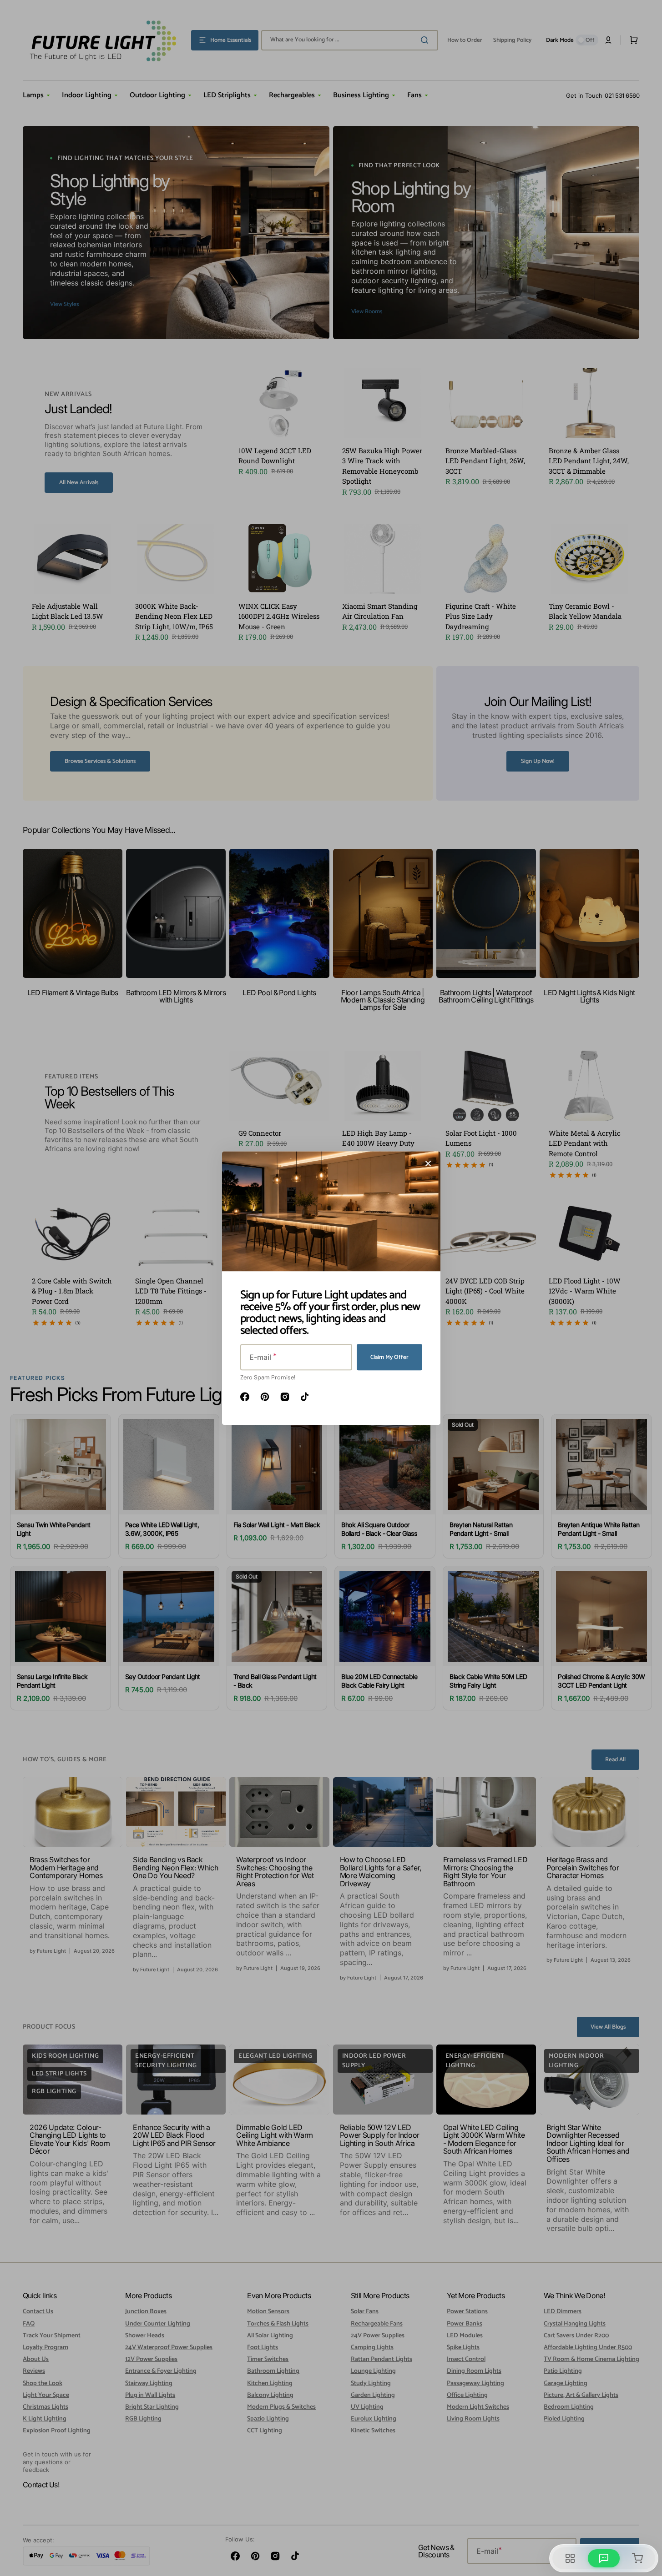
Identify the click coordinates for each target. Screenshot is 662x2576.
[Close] (428, 1163)
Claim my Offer (389, 1357)
